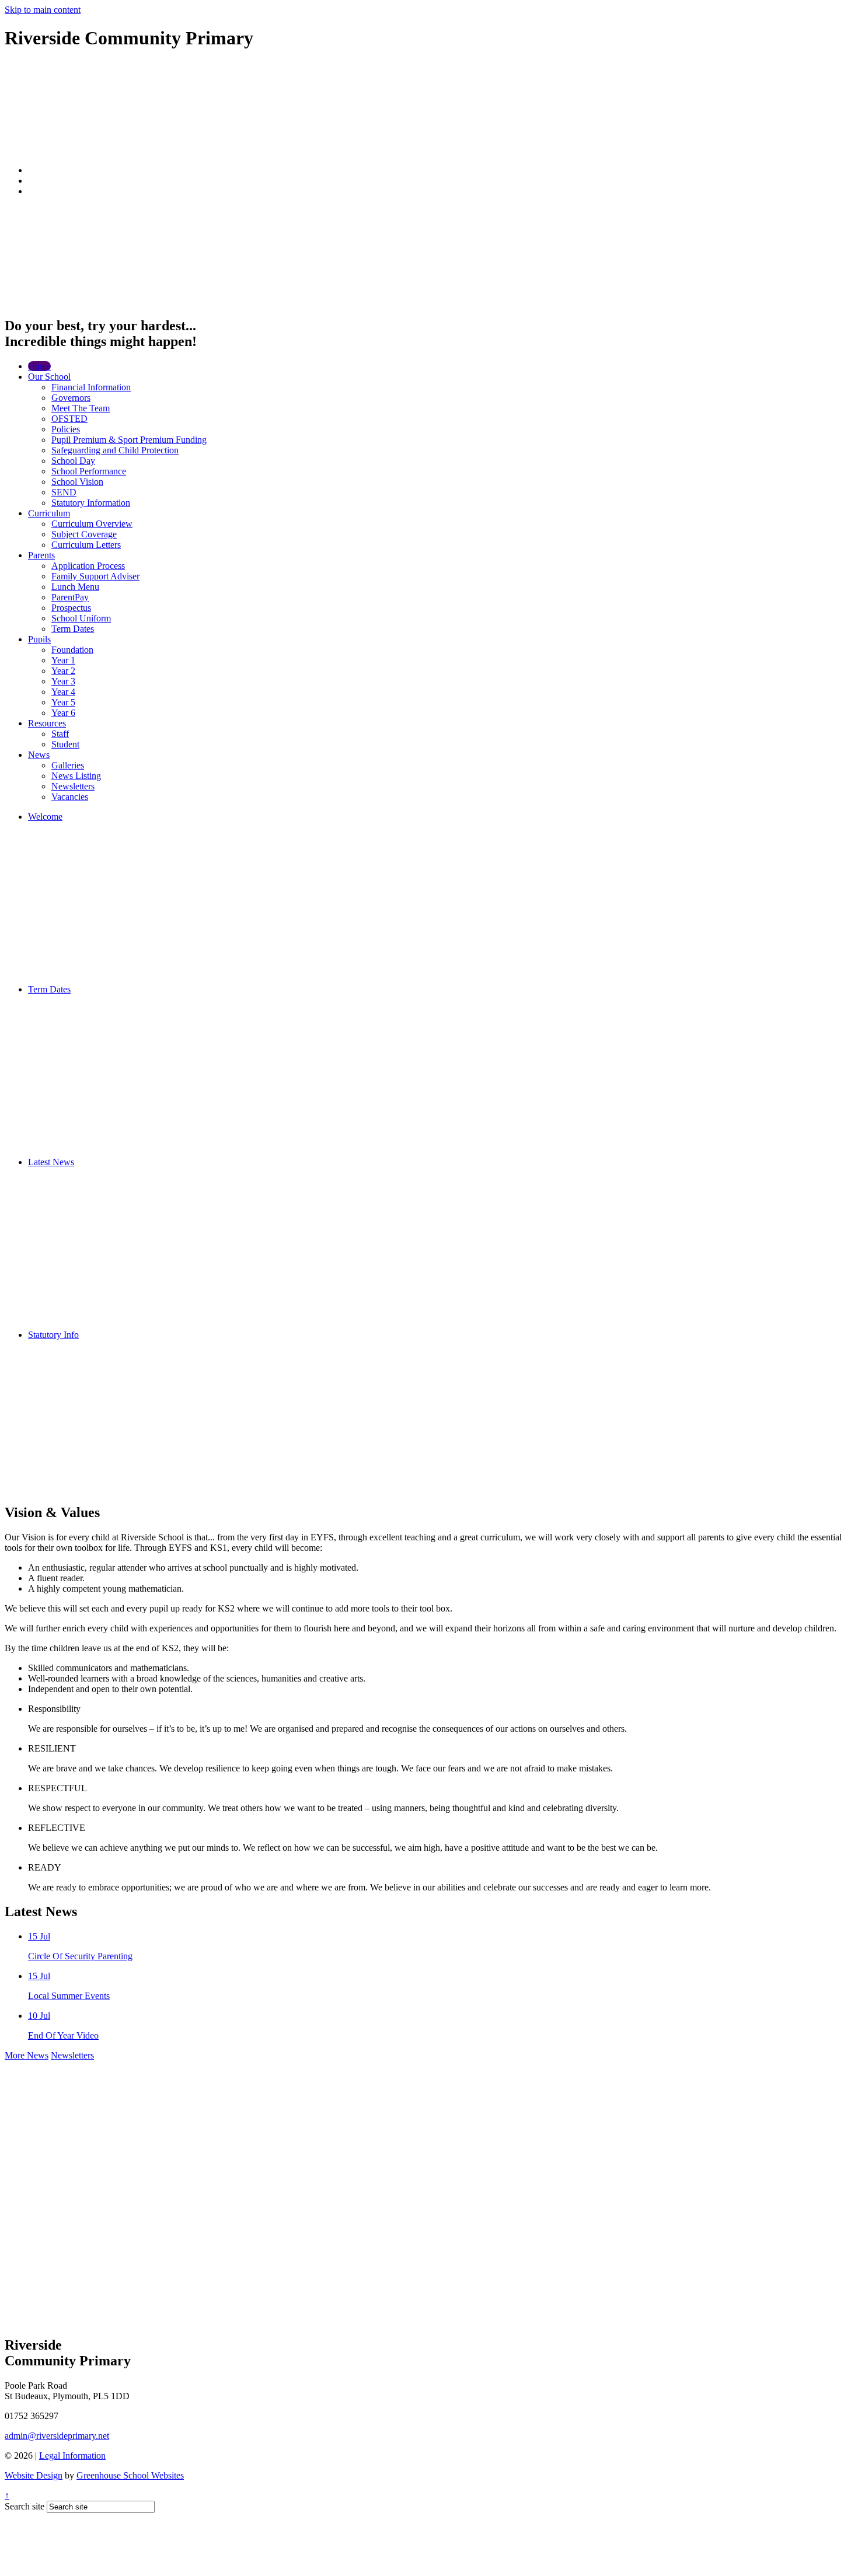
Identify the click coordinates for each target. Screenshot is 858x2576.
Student (65, 744)
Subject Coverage (84, 534)
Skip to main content (43, 10)
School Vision (77, 482)
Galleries (68, 765)
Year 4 (63, 692)
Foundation (72, 650)
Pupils (39, 639)
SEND (64, 492)
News (39, 755)
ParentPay (70, 597)
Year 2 (63, 671)
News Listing (76, 776)
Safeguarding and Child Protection (115, 450)
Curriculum (49, 513)
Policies (66, 429)
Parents (41, 555)
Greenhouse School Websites (130, 2475)
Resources (47, 723)
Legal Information (72, 2456)
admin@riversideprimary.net (57, 2436)
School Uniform (81, 618)
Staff (60, 734)
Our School (49, 377)
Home (39, 366)
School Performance (89, 471)
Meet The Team (81, 408)
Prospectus (71, 608)
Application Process (88, 566)
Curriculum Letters (86, 545)
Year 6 (63, 713)
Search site (25, 2506)
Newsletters (73, 786)
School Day (73, 461)
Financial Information (91, 387)
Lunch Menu (75, 587)
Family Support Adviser (95, 576)
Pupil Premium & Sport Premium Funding (129, 440)
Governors (71, 398)
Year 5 (63, 702)
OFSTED (69, 419)
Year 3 (63, 681)
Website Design (34, 2475)
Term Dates (73, 629)
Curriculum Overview (92, 524)
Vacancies (70, 797)
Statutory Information (91, 503)
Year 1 (63, 660)
